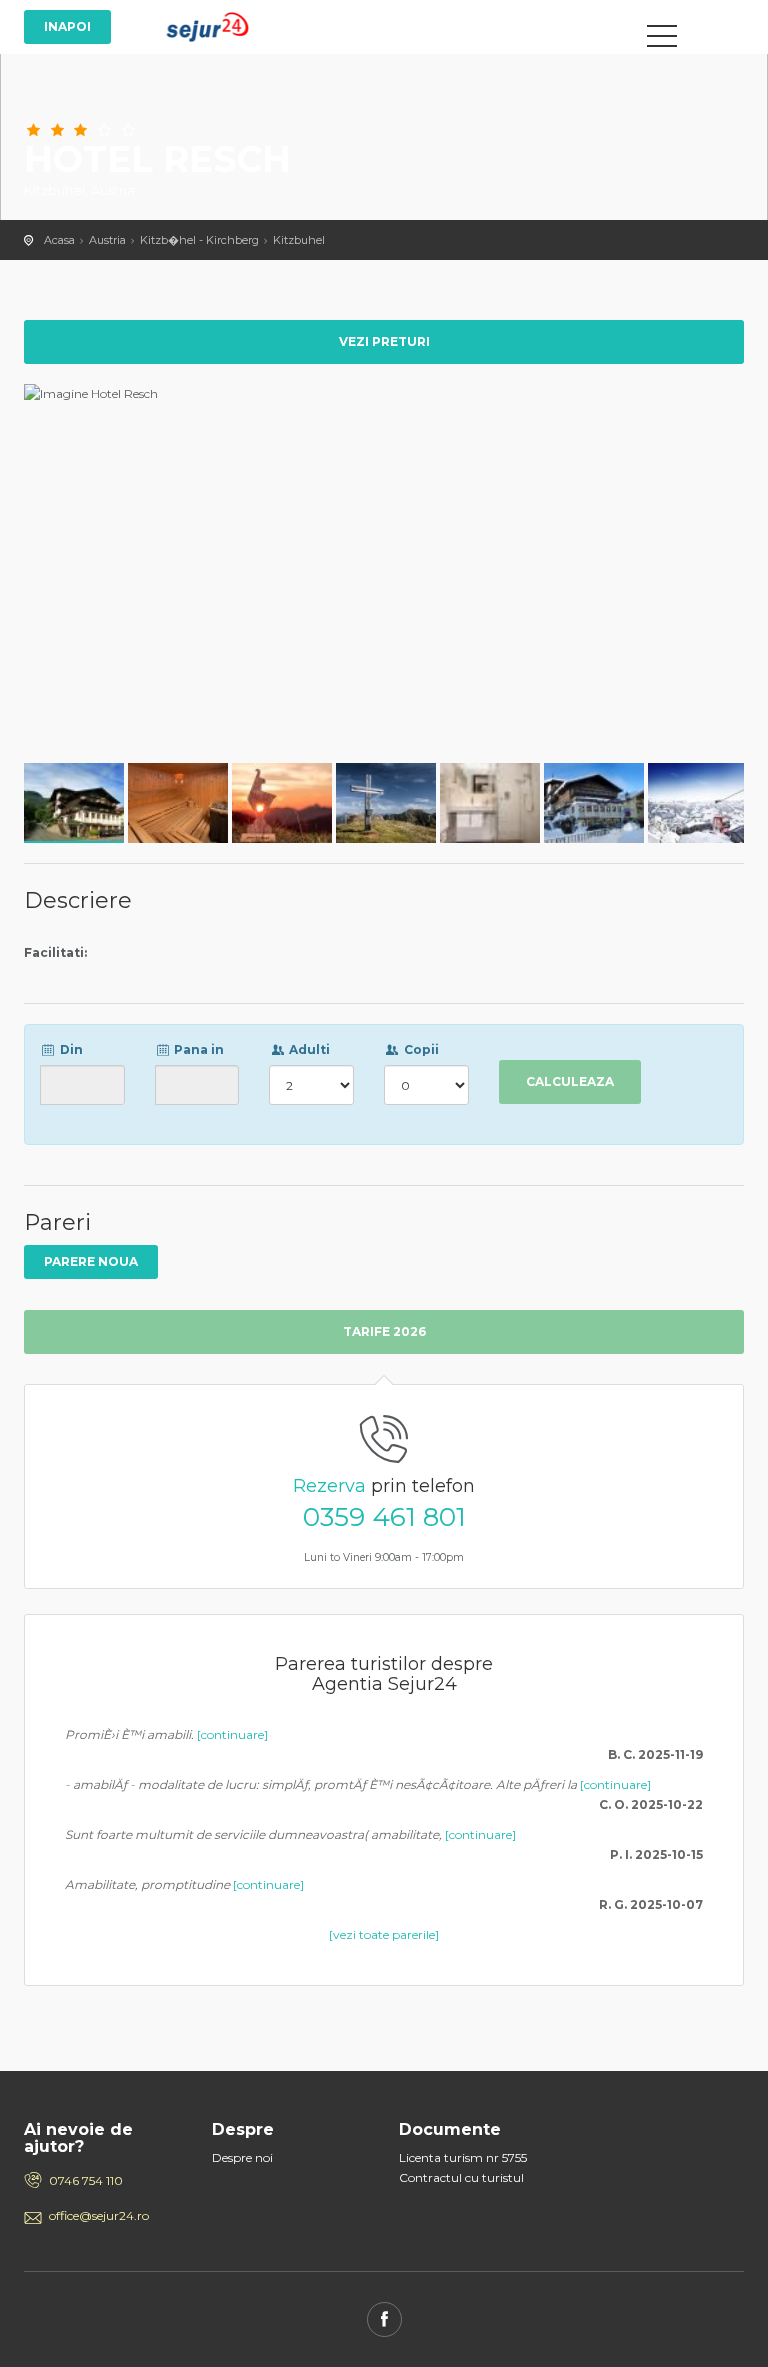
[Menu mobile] (662, 40)
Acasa (59, 240)
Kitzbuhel (299, 240)
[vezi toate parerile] (384, 1934)
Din (70, 1049)
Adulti (308, 1049)
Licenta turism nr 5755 (463, 2157)
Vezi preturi (384, 341)
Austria (107, 240)
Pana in (197, 1049)
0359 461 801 (384, 1517)
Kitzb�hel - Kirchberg (199, 240)
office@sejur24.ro (99, 2215)
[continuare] (232, 1734)
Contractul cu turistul (461, 2177)
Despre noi (242, 2157)
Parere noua (91, 1261)
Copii (420, 1049)
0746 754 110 (86, 2180)
